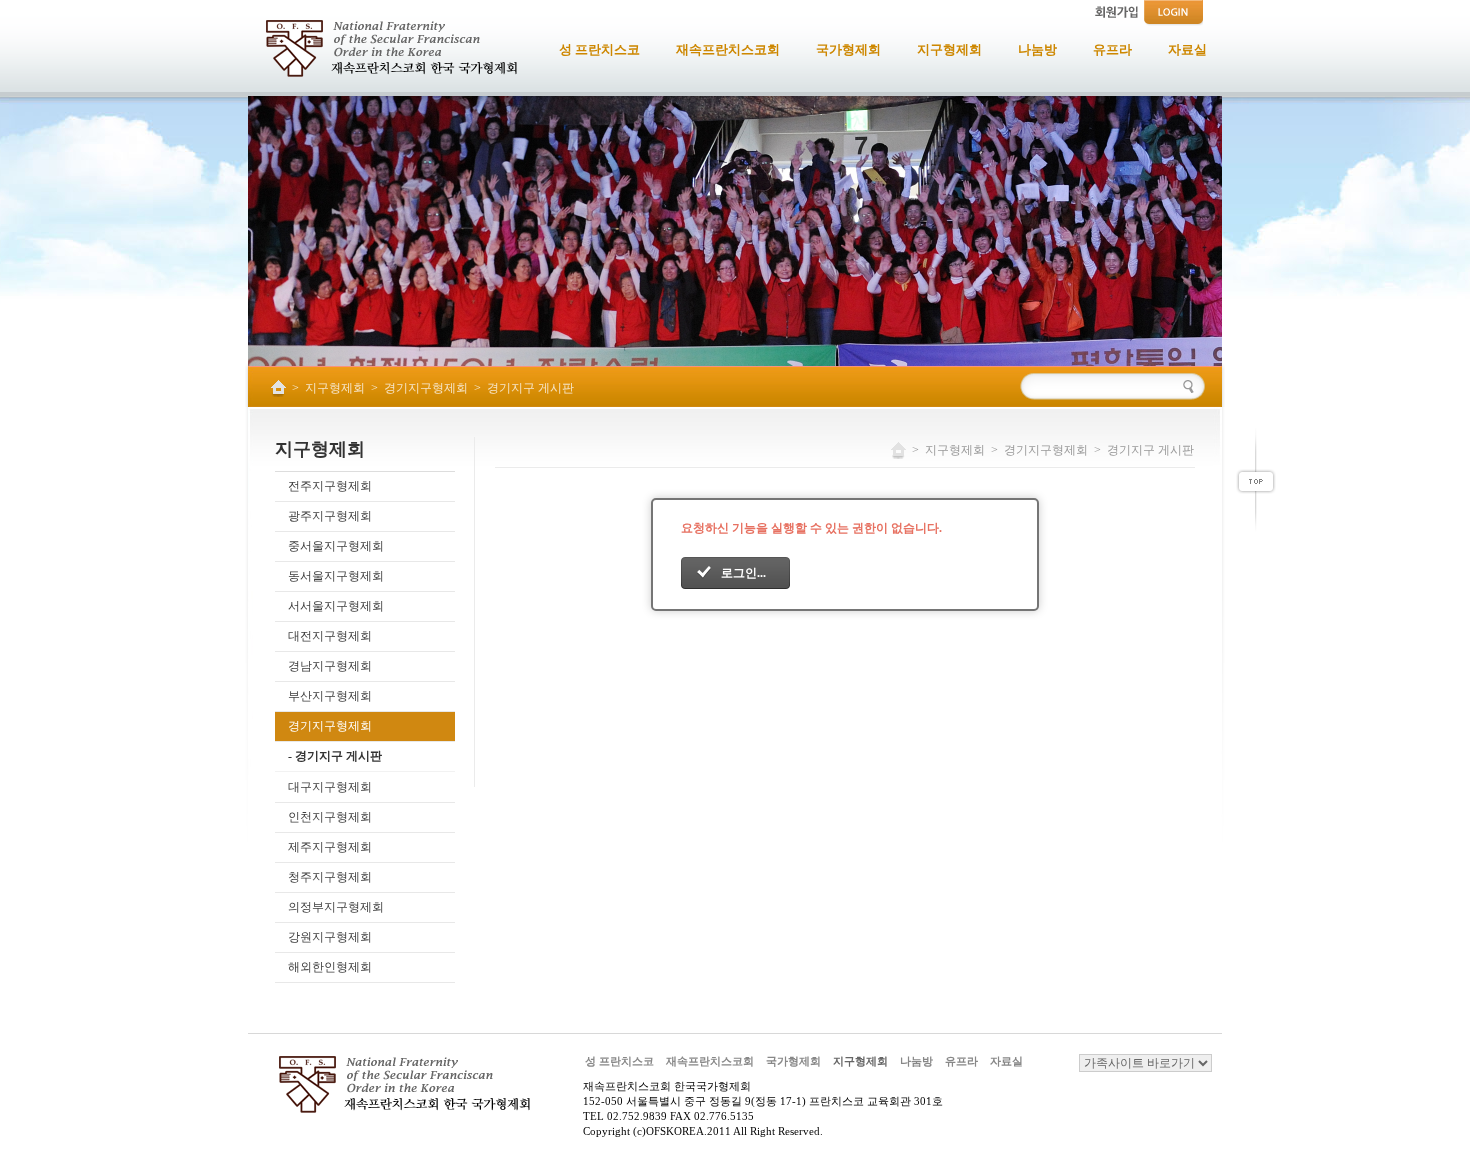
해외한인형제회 (330, 967)
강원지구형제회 (330, 937)
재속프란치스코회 (710, 1061)
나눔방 (916, 1061)
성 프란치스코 (619, 1061)
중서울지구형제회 (336, 546)
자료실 (1006, 1061)
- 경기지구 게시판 (335, 756)
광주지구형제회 (330, 516)
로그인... (743, 573)
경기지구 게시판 (530, 388)
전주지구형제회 (330, 486)
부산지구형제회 (330, 696)
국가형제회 (793, 1061)
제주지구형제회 (330, 847)
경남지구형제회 (330, 666)
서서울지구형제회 (336, 606)
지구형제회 (335, 388)
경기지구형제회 (426, 388)
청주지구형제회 (330, 877)
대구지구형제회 (330, 787)
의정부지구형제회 (336, 907)
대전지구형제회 (330, 636)
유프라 (961, 1061)
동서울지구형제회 (336, 576)
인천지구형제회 (330, 817)
